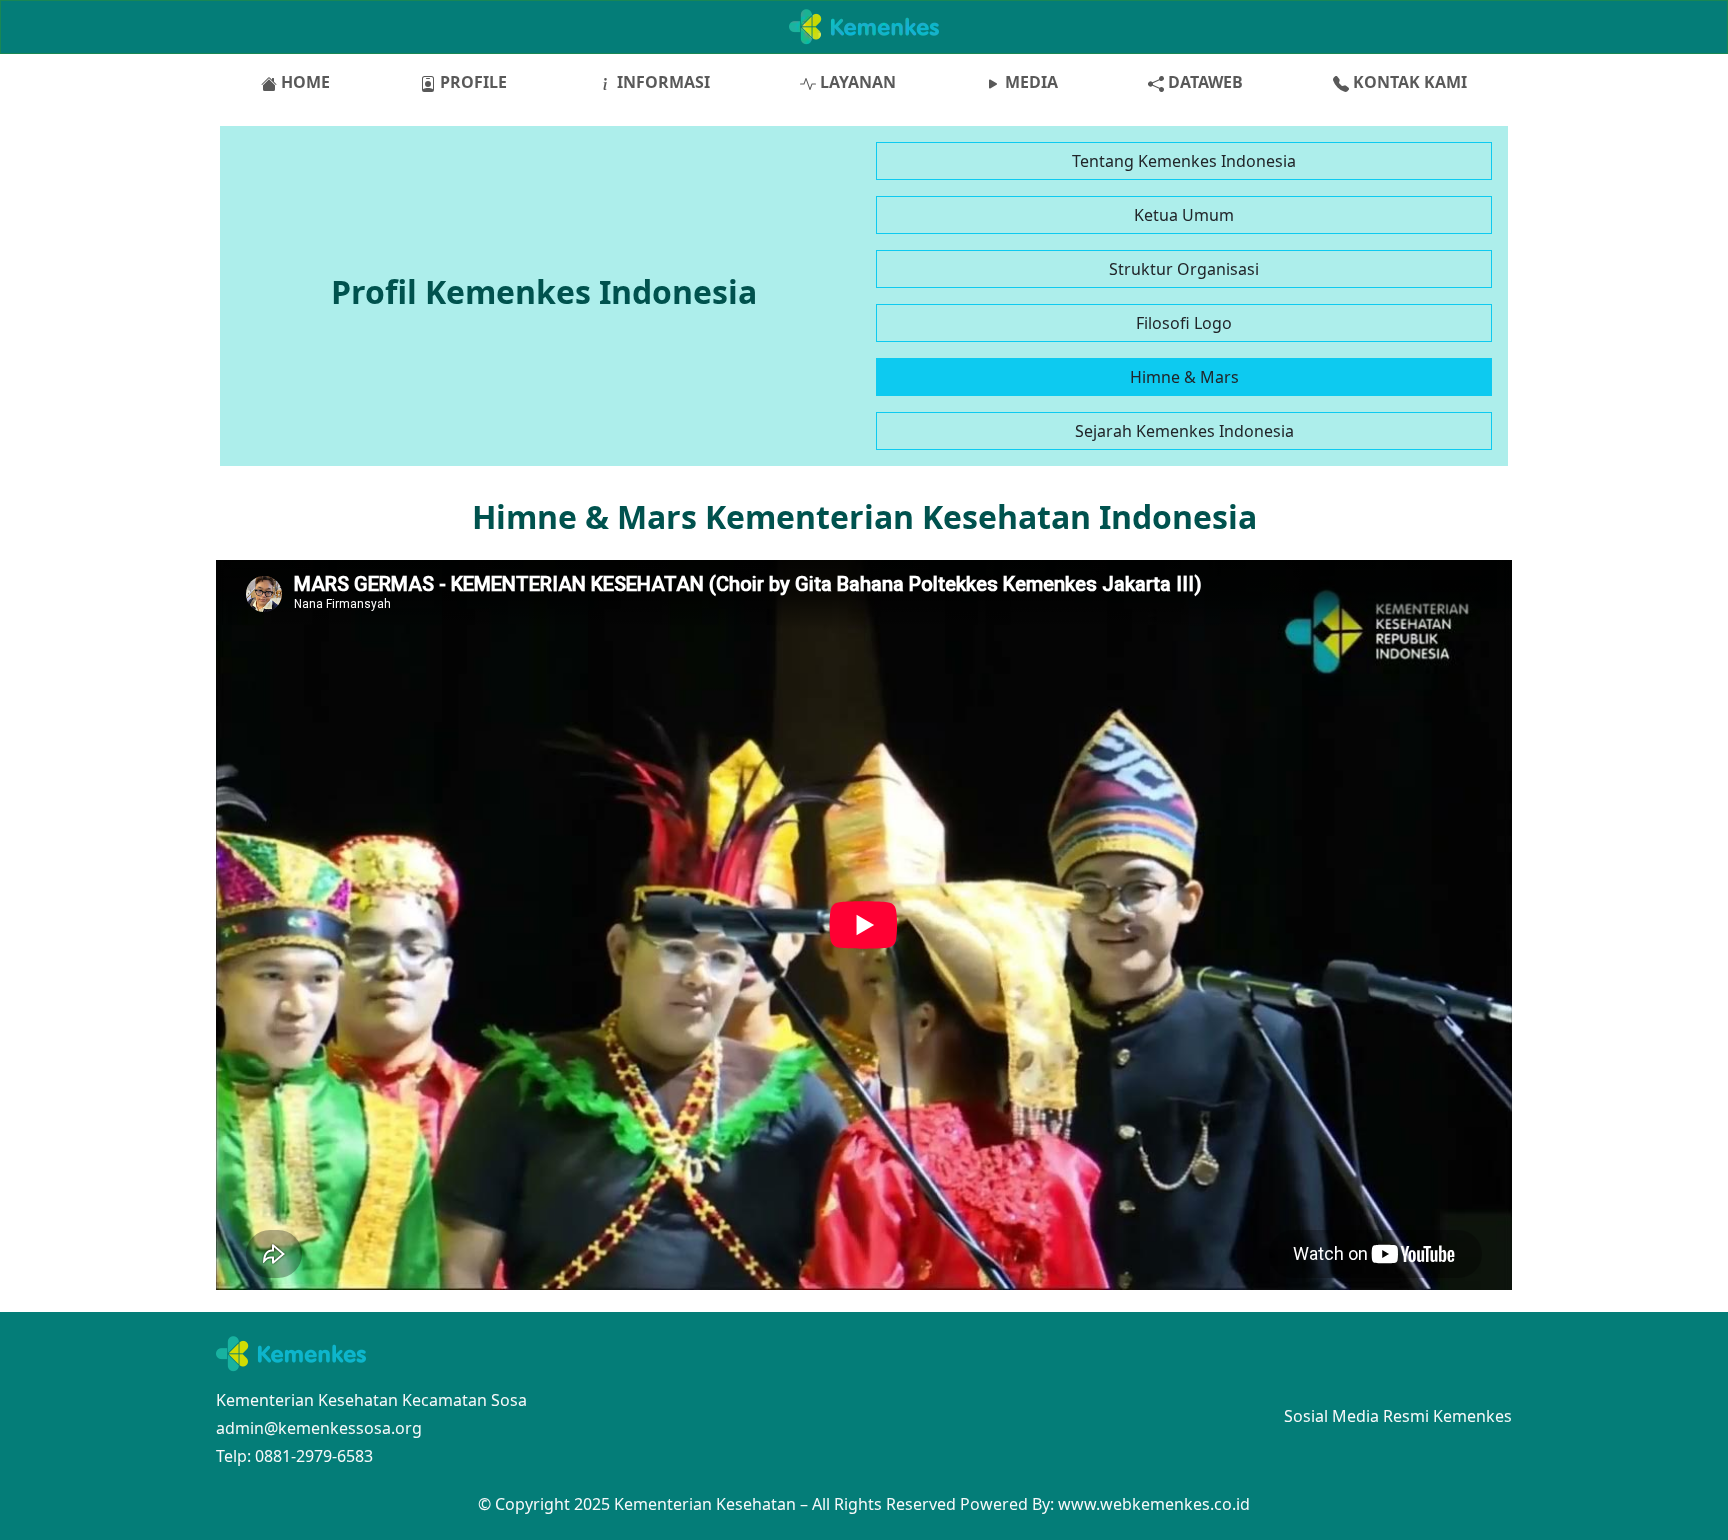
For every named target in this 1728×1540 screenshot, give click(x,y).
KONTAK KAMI (1408, 82)
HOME (303, 82)
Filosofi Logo (1184, 323)
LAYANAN (856, 82)
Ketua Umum (1184, 215)
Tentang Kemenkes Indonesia (1184, 161)
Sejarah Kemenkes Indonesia (1184, 431)
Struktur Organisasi (1184, 269)
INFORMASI (661, 82)
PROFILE (471, 82)
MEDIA (1029, 82)
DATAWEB (1203, 82)
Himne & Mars (1184, 377)
